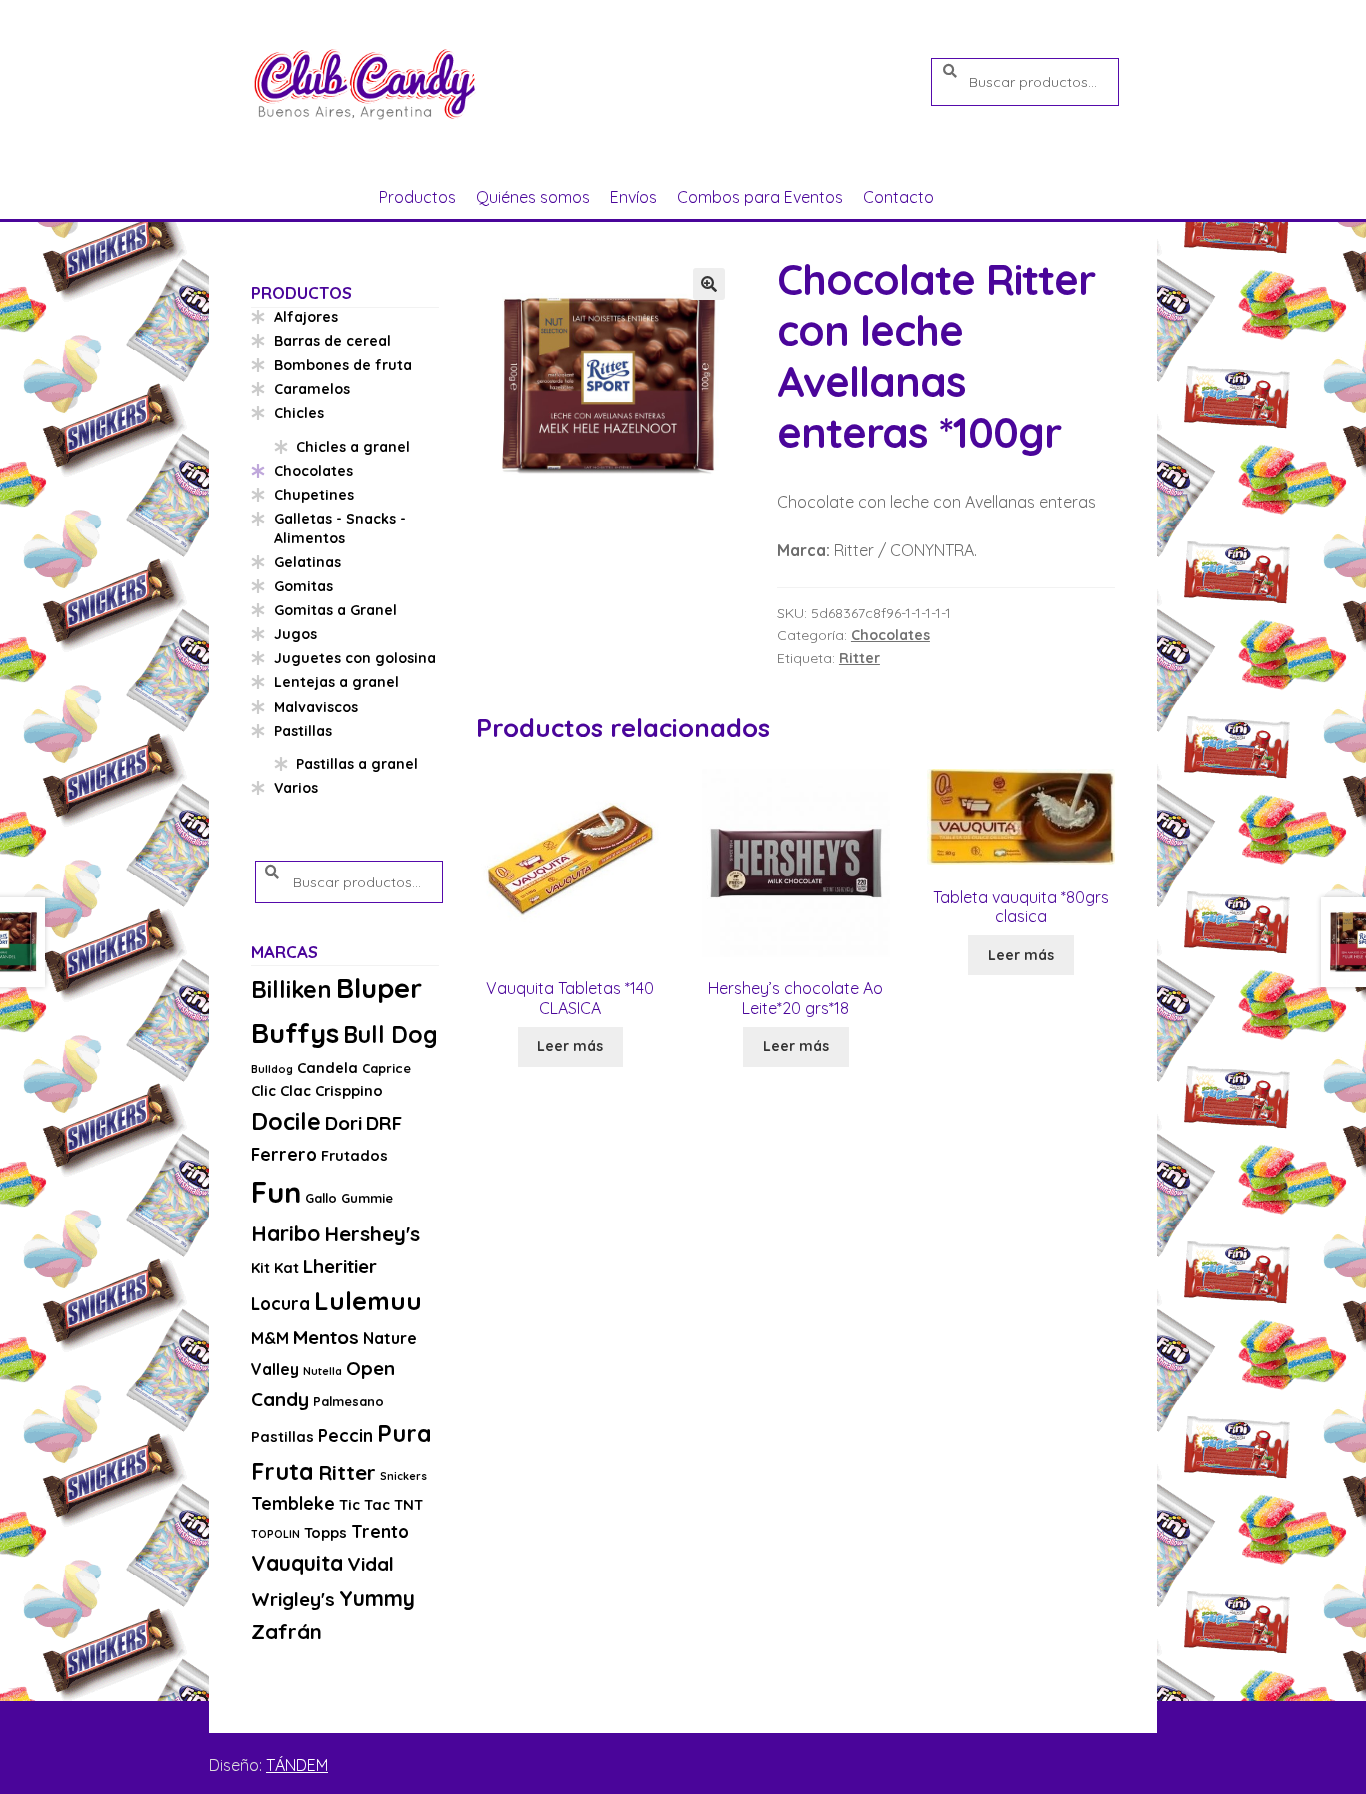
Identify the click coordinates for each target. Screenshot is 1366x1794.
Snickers (403, 1476)
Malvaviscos (316, 707)
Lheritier (340, 1266)
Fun (276, 1192)
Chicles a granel (353, 447)
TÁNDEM (297, 1765)
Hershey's (372, 1233)
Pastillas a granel (357, 764)
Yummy (377, 1598)
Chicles (299, 413)
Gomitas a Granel (335, 610)
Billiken (291, 989)
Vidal (370, 1564)
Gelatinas (307, 562)
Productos (417, 197)
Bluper (379, 987)
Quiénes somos (533, 197)
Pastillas (303, 731)
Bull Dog (390, 1034)
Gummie (367, 1198)
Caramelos (312, 389)
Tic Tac (364, 1504)
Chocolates (890, 635)
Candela (327, 1067)
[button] (709, 284)
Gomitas (303, 586)
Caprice (386, 1068)
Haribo (285, 1233)
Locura (280, 1303)
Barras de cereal (332, 341)
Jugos (295, 634)
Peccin (345, 1435)
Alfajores (306, 317)
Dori (343, 1123)
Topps (325, 1532)
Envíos (633, 197)
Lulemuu (368, 1300)
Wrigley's (293, 1599)
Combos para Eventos (760, 197)
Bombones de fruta (343, 365)
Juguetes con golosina (355, 658)
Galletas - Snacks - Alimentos (340, 529)
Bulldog (272, 1069)
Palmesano (348, 1401)
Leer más (570, 1046)
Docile (286, 1121)
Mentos (326, 1337)
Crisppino (349, 1090)
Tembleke (293, 1503)
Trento (380, 1531)
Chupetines (314, 495)
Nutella (322, 1371)
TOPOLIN (275, 1534)
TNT (408, 1504)
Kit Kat (275, 1267)
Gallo (321, 1198)
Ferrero (284, 1154)
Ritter (859, 658)
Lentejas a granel (336, 682)
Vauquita (297, 1563)
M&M (270, 1338)
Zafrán (286, 1631)
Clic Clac (281, 1090)
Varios (296, 788)
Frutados (354, 1155)
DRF (384, 1123)
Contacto (898, 197)
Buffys (295, 1032)
